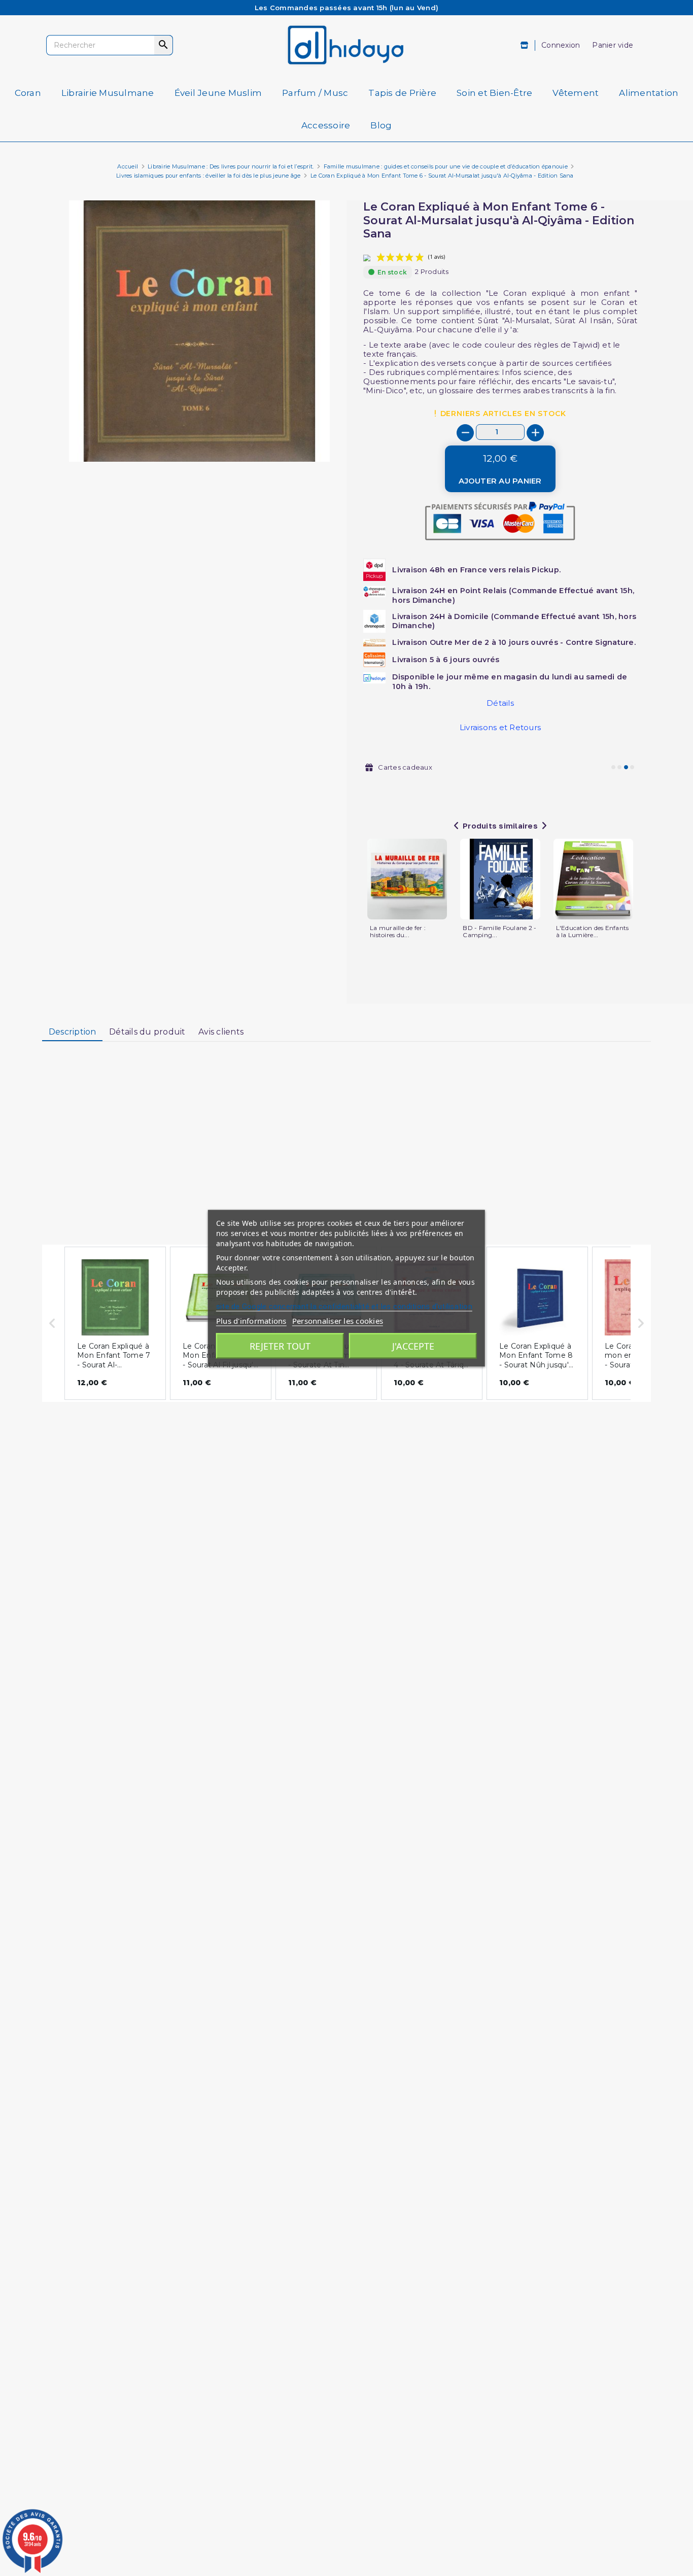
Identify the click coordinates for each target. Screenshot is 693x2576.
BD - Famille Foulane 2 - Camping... (499, 932)
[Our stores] (525, 45)
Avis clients (221, 1032)
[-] (465, 433)
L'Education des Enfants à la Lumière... (593, 932)
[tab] (72, 1033)
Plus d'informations (251, 1320)
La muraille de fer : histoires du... (398, 932)
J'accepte (413, 1346)
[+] (535, 433)
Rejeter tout (280, 1346)
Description (73, 1032)
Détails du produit (147, 1032)
